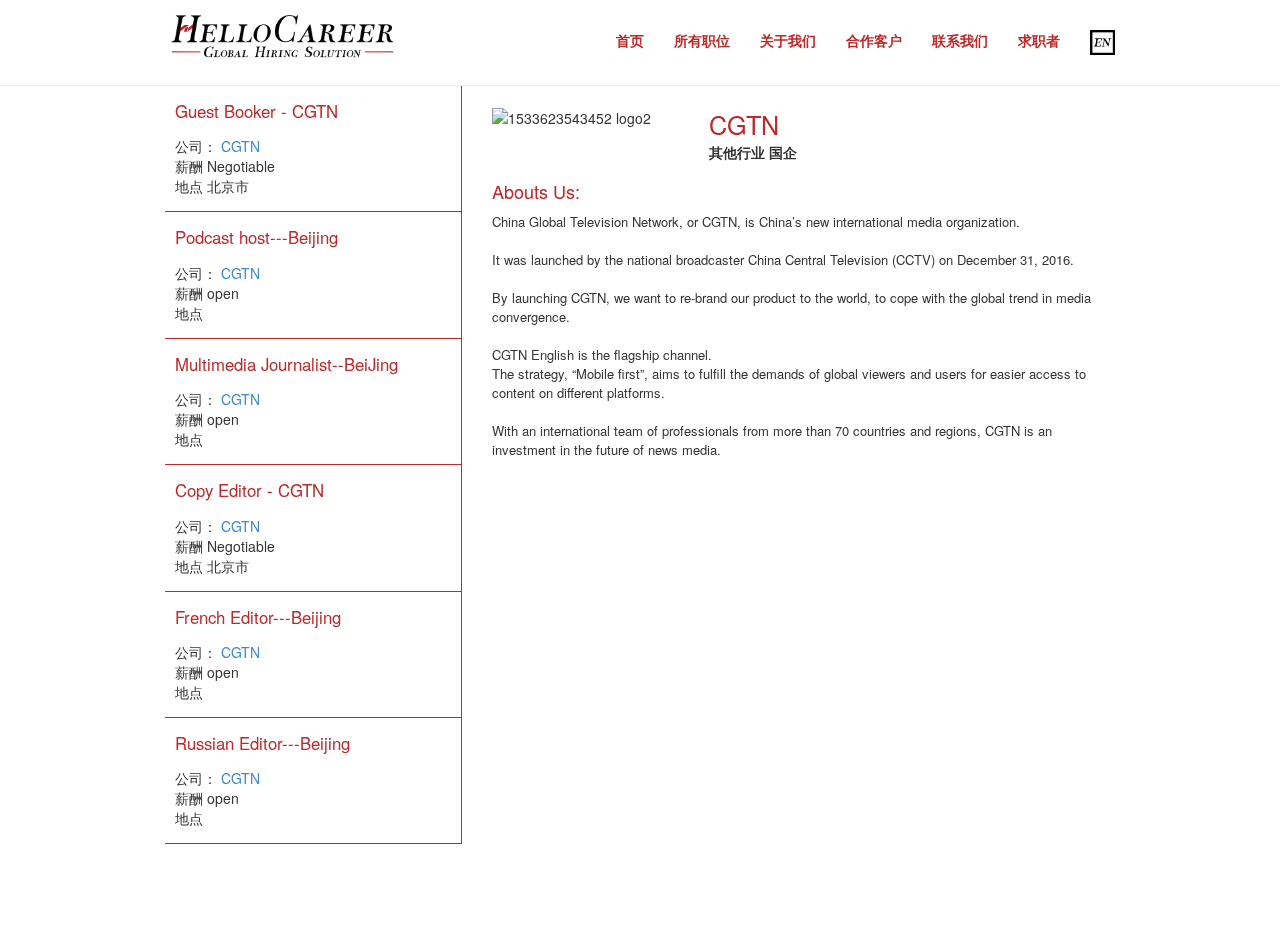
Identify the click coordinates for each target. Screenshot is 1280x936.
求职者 (1039, 40)
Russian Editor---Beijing (262, 743)
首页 (630, 40)
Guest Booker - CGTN (256, 111)
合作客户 (874, 40)
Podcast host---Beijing (256, 237)
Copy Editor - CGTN (249, 490)
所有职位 (702, 40)
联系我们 (960, 40)
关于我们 (788, 40)
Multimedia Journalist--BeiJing (286, 364)
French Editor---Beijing (258, 617)
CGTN (240, 146)
